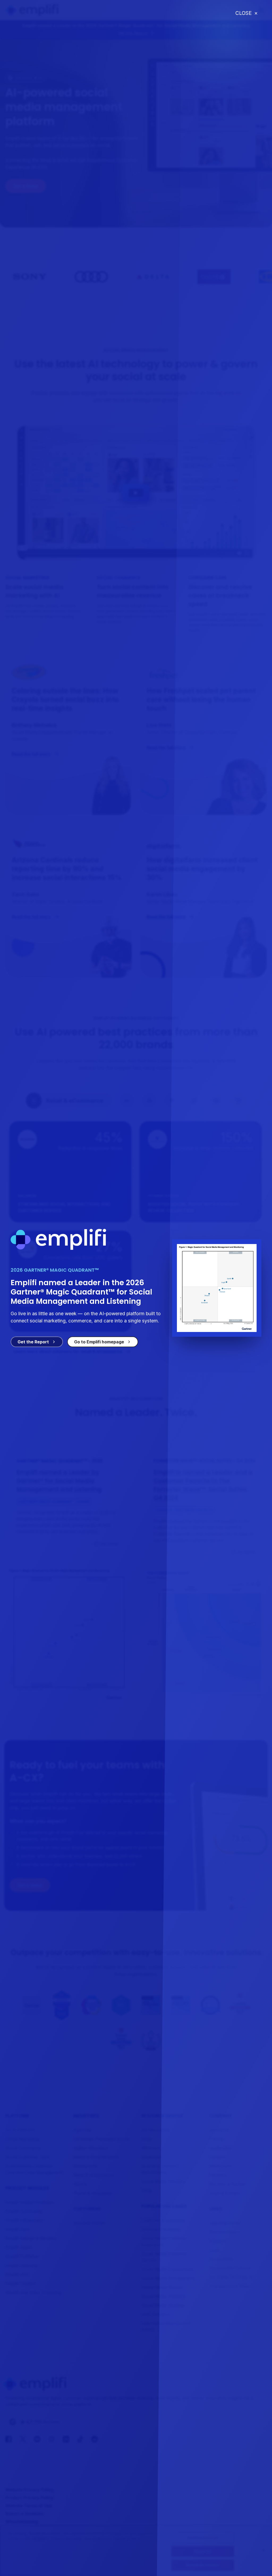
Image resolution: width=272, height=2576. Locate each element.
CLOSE (246, 13)
